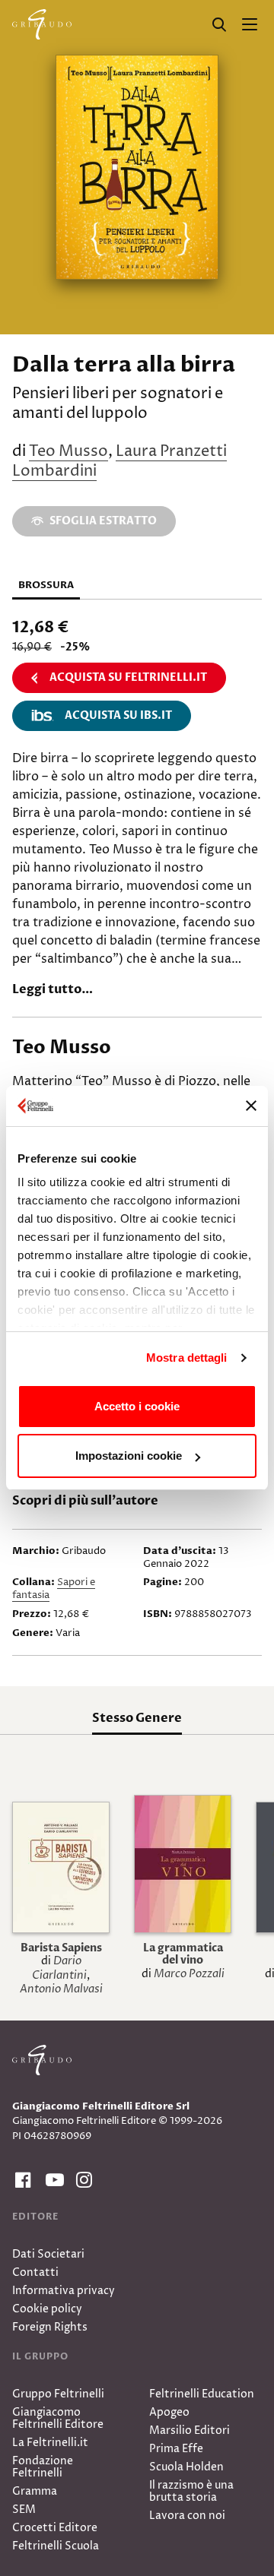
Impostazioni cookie (129, 1456)
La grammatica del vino (183, 1954)
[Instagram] (82, 2180)
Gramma (35, 2491)
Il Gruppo (40, 2356)
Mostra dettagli (187, 1358)
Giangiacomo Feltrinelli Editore (58, 2418)
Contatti (35, 2272)
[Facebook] (21, 2180)
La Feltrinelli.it (50, 2443)
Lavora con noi (187, 2516)
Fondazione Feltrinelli (43, 2467)
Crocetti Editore (55, 2528)
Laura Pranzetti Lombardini (119, 462)
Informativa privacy (64, 2291)
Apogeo (169, 2412)
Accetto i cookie (137, 1406)
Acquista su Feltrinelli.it (128, 677)
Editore (35, 2217)
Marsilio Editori (190, 2430)
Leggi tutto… (53, 989)
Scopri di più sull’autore (85, 1501)
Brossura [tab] (46, 585)
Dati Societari (48, 2254)
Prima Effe (176, 2449)
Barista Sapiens (61, 1948)
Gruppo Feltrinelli (58, 2394)
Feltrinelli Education (202, 2394)
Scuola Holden (186, 2467)
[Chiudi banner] (251, 1106)
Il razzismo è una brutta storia (191, 2491)
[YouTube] (52, 2180)
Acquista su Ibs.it (118, 715)
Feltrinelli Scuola (56, 2546)
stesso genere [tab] (137, 1718)
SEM (24, 2510)
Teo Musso (68, 452)
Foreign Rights (50, 2327)
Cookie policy (47, 2309)
